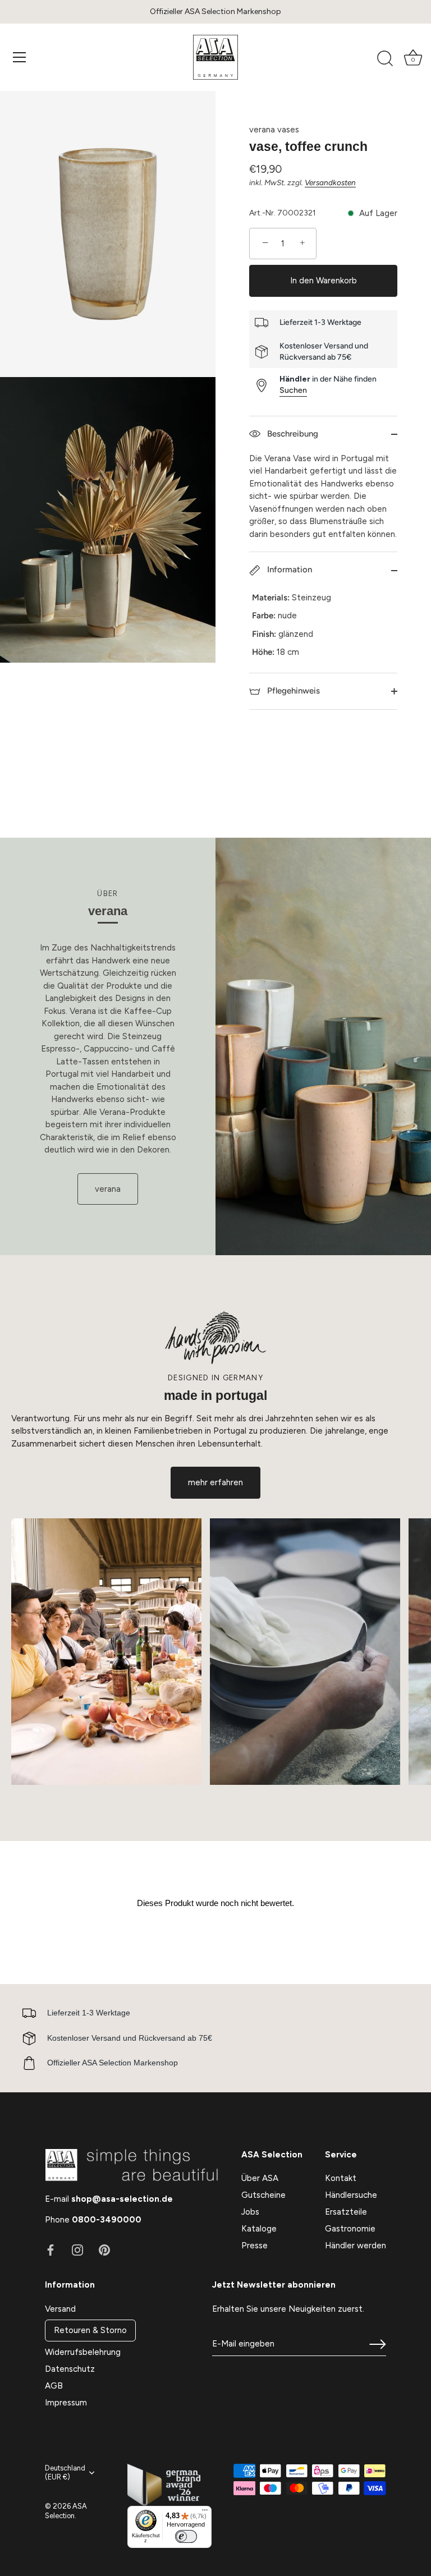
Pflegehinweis (292, 691)
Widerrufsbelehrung (83, 2352)
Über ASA (260, 2178)
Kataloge (259, 2229)
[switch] (186, 2536)
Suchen (293, 390)
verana (108, 1189)
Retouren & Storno (90, 2330)
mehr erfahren (215, 1482)
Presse (255, 2246)
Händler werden (356, 2246)
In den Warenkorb (324, 281)
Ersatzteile (346, 2212)
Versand (60, 2309)
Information (288, 570)
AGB (54, 2386)
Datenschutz (70, 2369)
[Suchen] (385, 59)
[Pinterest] (104, 2249)
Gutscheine (263, 2195)
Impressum (66, 2403)
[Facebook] (51, 2249)
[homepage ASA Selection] (215, 57)
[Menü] (20, 57)
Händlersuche (351, 2195)
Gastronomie (350, 2229)
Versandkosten (330, 182)
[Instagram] (77, 2249)
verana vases (274, 130)
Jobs (250, 2212)
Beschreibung (292, 434)
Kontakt (341, 2178)
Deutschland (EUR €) (65, 2472)
